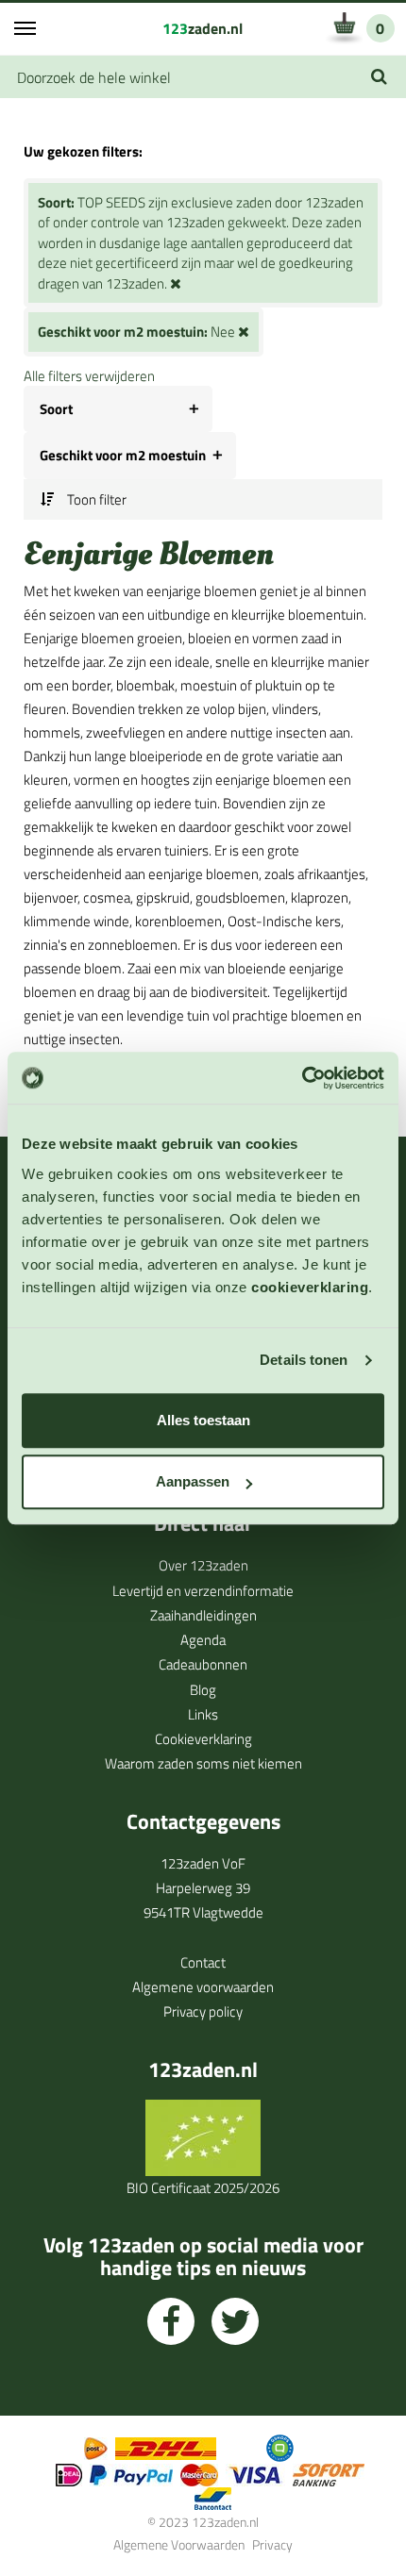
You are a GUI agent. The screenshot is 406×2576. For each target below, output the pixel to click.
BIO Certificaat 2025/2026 (203, 2188)
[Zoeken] (379, 77)
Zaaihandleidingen (203, 1615)
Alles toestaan (203, 1420)
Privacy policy (203, 2011)
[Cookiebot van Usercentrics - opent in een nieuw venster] (302, 1078)
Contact (203, 1962)
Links (203, 1714)
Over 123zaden (203, 1565)
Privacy (272, 2544)
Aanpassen (193, 1481)
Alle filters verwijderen (89, 376)
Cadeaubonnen (203, 1664)
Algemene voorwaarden (203, 1987)
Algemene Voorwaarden (179, 2544)
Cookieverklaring (203, 1739)
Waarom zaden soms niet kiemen (203, 1763)
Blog (203, 1690)
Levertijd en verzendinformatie (203, 1591)
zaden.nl (203, 28)
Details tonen (304, 1360)
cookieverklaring (310, 1287)
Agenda (203, 1640)
